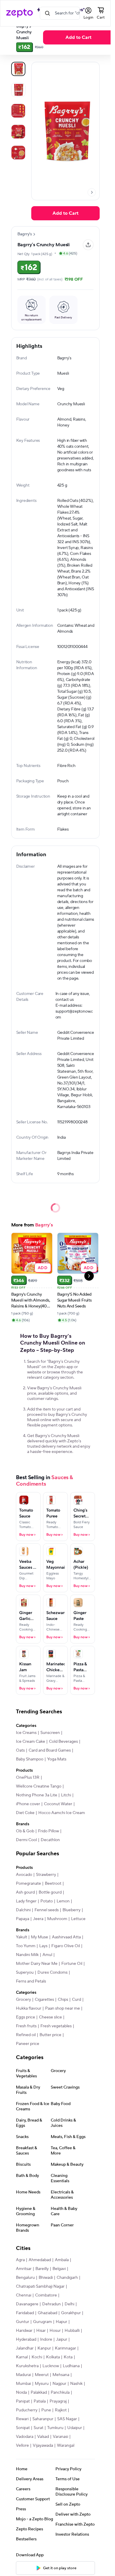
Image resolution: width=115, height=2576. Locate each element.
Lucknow (51, 2366)
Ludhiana (71, 2366)
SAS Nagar (67, 2419)
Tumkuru (55, 2428)
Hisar (41, 2331)
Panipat (23, 2401)
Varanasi (60, 2437)
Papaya (23, 1919)
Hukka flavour (29, 2008)
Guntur (23, 2322)
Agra (20, 2260)
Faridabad (25, 2313)
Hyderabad (26, 2339)
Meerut (42, 2375)
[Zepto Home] (19, 13)
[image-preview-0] (18, 69)
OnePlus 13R (28, 1778)
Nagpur (59, 2384)
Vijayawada (43, 2446)
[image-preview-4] (18, 153)
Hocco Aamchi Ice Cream (62, 1813)
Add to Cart (78, 37)
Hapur (61, 2322)
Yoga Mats (57, 1759)
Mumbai (23, 2384)
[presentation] (92, 192)
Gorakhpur (71, 2313)
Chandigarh (67, 2278)
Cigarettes (44, 2000)
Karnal (22, 2357)
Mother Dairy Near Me (37, 1964)
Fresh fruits (26, 2026)
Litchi (66, 1795)
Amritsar (24, 2269)
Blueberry (72, 1910)
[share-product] (88, 245)
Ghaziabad (47, 2313)
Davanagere (27, 2304)
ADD (43, 1268)
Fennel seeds (47, 1910)
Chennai (24, 2295)
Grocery (23, 2000)
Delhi (69, 2304)
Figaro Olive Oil (66, 1946)
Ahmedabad (40, 2260)
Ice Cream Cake (31, 1742)
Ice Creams (26, 1733)
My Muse (40, 1937)
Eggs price (26, 2017)
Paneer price (28, 2044)
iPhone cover (28, 1804)
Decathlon (50, 1840)
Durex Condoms (52, 1972)
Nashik (76, 2384)
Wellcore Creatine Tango (39, 1786)
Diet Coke (25, 1813)
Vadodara (25, 2437)
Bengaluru (25, 2278)
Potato (47, 1901)
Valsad (43, 2437)
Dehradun (51, 2304)
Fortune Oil (72, 1964)
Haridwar (24, 2331)
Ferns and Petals (31, 1981)
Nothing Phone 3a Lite (37, 1795)
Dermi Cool (26, 1840)
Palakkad (39, 2393)
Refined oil (26, 2035)
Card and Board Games (50, 1750)
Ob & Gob (25, 1831)
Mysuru (42, 2384)
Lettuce (78, 1919)
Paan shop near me (63, 2008)
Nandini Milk (27, 1955)
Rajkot (61, 2410)
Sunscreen (50, 1733)
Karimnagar (65, 2348)
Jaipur (62, 2339)
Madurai (23, 2375)
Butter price (50, 2035)
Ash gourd (25, 1892)
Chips (63, 2000)
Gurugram (42, 2322)
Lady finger (26, 1901)
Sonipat (23, 2428)
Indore (46, 2339)
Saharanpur (43, 2419)
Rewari (22, 2419)
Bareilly (42, 2269)
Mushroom (57, 1919)
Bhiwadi (46, 2278)
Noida (21, 2393)
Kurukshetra (27, 2366)
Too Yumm (26, 1946)
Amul (47, 1955)
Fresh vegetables (56, 2026)
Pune (46, 2410)
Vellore (22, 2446)
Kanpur (44, 2348)
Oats (20, 1750)
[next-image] (92, 192)
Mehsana (61, 2375)
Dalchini (23, 1910)
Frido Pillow (49, 1831)
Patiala (40, 2401)
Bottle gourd (50, 1892)
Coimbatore (46, 2295)
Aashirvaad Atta (66, 1937)
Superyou (25, 1972)
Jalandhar (25, 2348)
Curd (77, 2000)
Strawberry (46, 1875)
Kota (68, 2357)
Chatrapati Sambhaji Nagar (40, 2286)
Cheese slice (50, 2017)
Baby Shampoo (30, 1759)
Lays (43, 1946)
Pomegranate (28, 1884)
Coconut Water (58, 1804)
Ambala (62, 2260)
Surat (38, 2428)
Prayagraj (58, 2401)
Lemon (63, 1901)
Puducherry (27, 2410)
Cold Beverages (63, 1742)
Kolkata (53, 2357)
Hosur (55, 2331)
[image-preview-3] (18, 132)
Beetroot (53, 1884)
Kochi (37, 2357)
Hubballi (72, 2331)
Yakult (22, 1937)
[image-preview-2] (18, 111)
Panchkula (60, 2393)
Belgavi (59, 2269)
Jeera (38, 1919)
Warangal (66, 2446)
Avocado (24, 1875)
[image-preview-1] (18, 90)
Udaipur (75, 2428)
